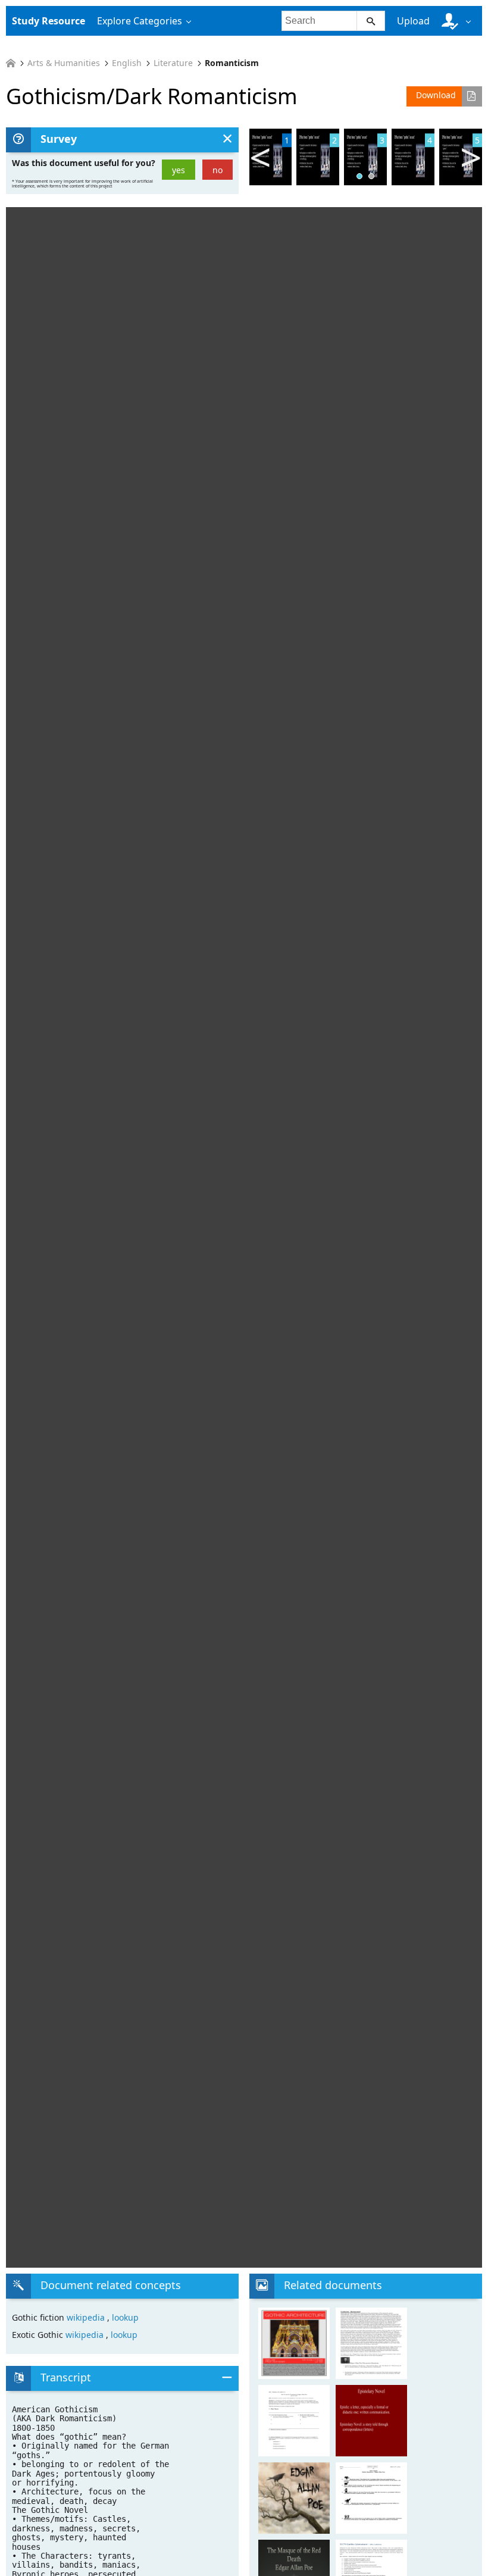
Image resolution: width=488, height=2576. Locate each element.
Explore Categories (140, 21)
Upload (413, 21)
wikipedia (87, 2317)
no (218, 170)
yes (179, 170)
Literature (173, 63)
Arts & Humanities (64, 63)
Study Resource (49, 21)
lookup (125, 2317)
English (127, 63)
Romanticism (232, 63)
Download (436, 95)
